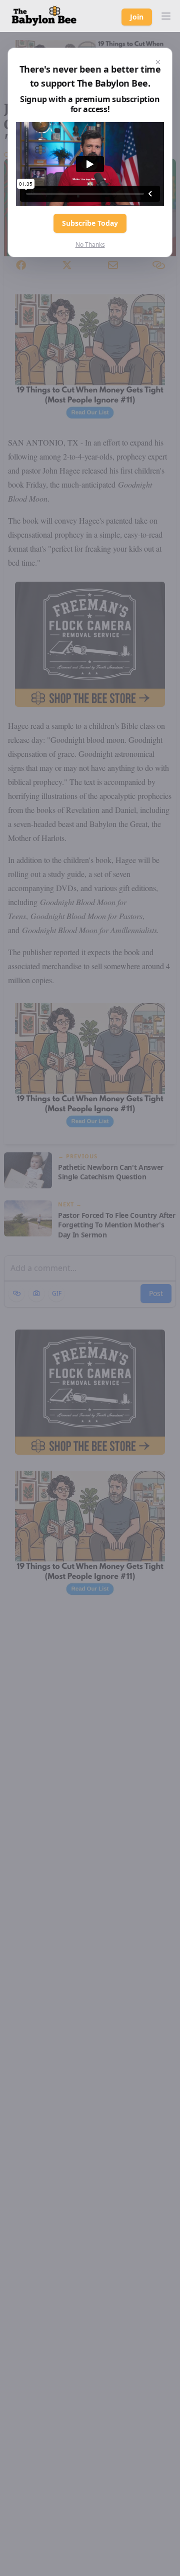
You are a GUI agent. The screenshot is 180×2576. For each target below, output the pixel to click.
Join (137, 17)
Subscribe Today (90, 223)
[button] (166, 16)
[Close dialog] (158, 62)
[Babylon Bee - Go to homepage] (44, 16)
